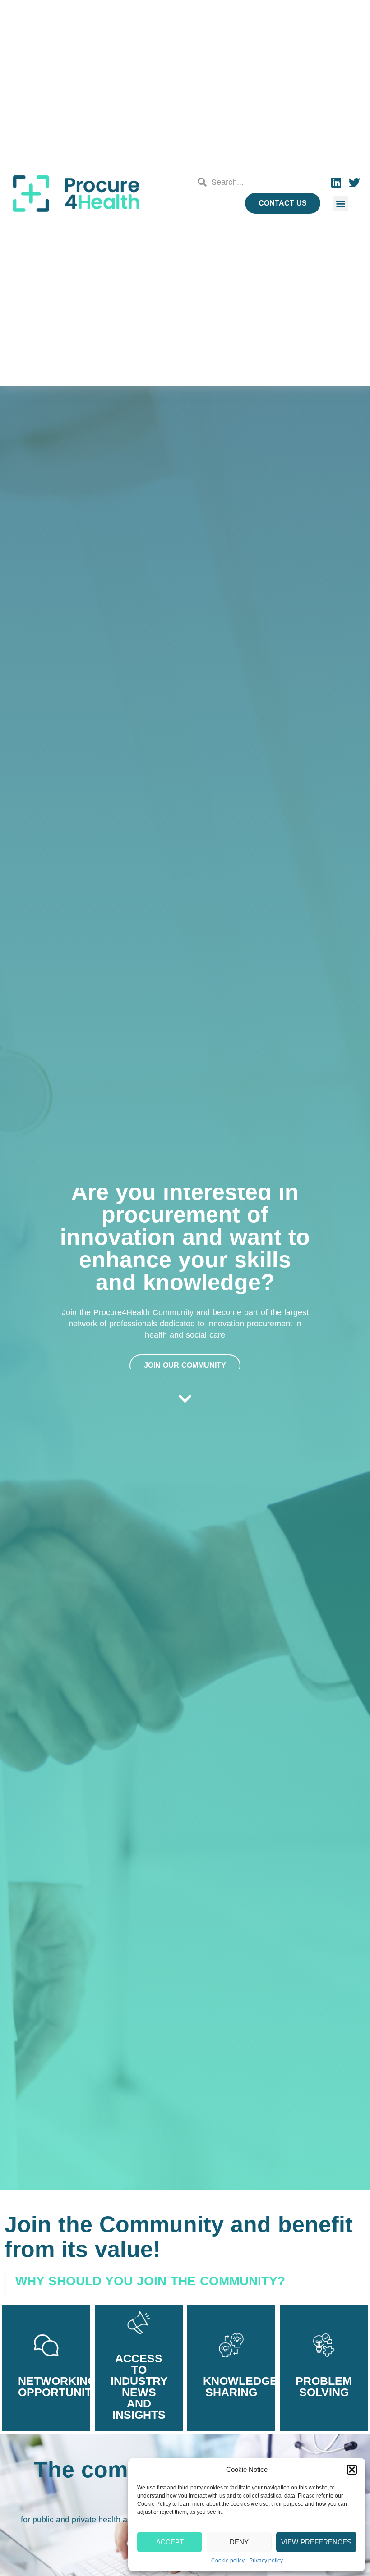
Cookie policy (228, 2561)
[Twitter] (354, 182)
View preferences (316, 2542)
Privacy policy (266, 2561)
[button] (352, 2470)
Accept (170, 2542)
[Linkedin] (336, 182)
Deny (239, 2542)
